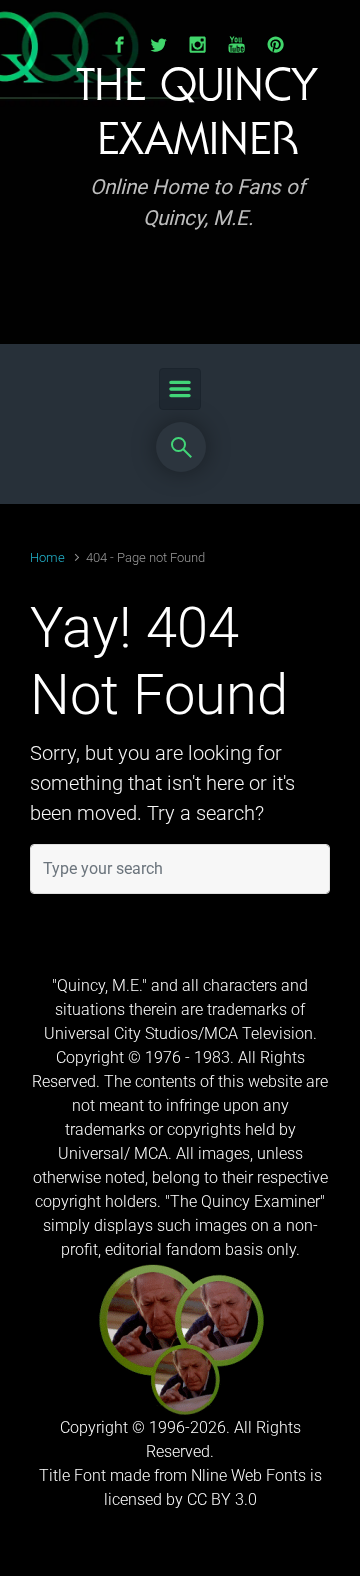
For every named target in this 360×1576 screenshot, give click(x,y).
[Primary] (180, 389)
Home (47, 557)
